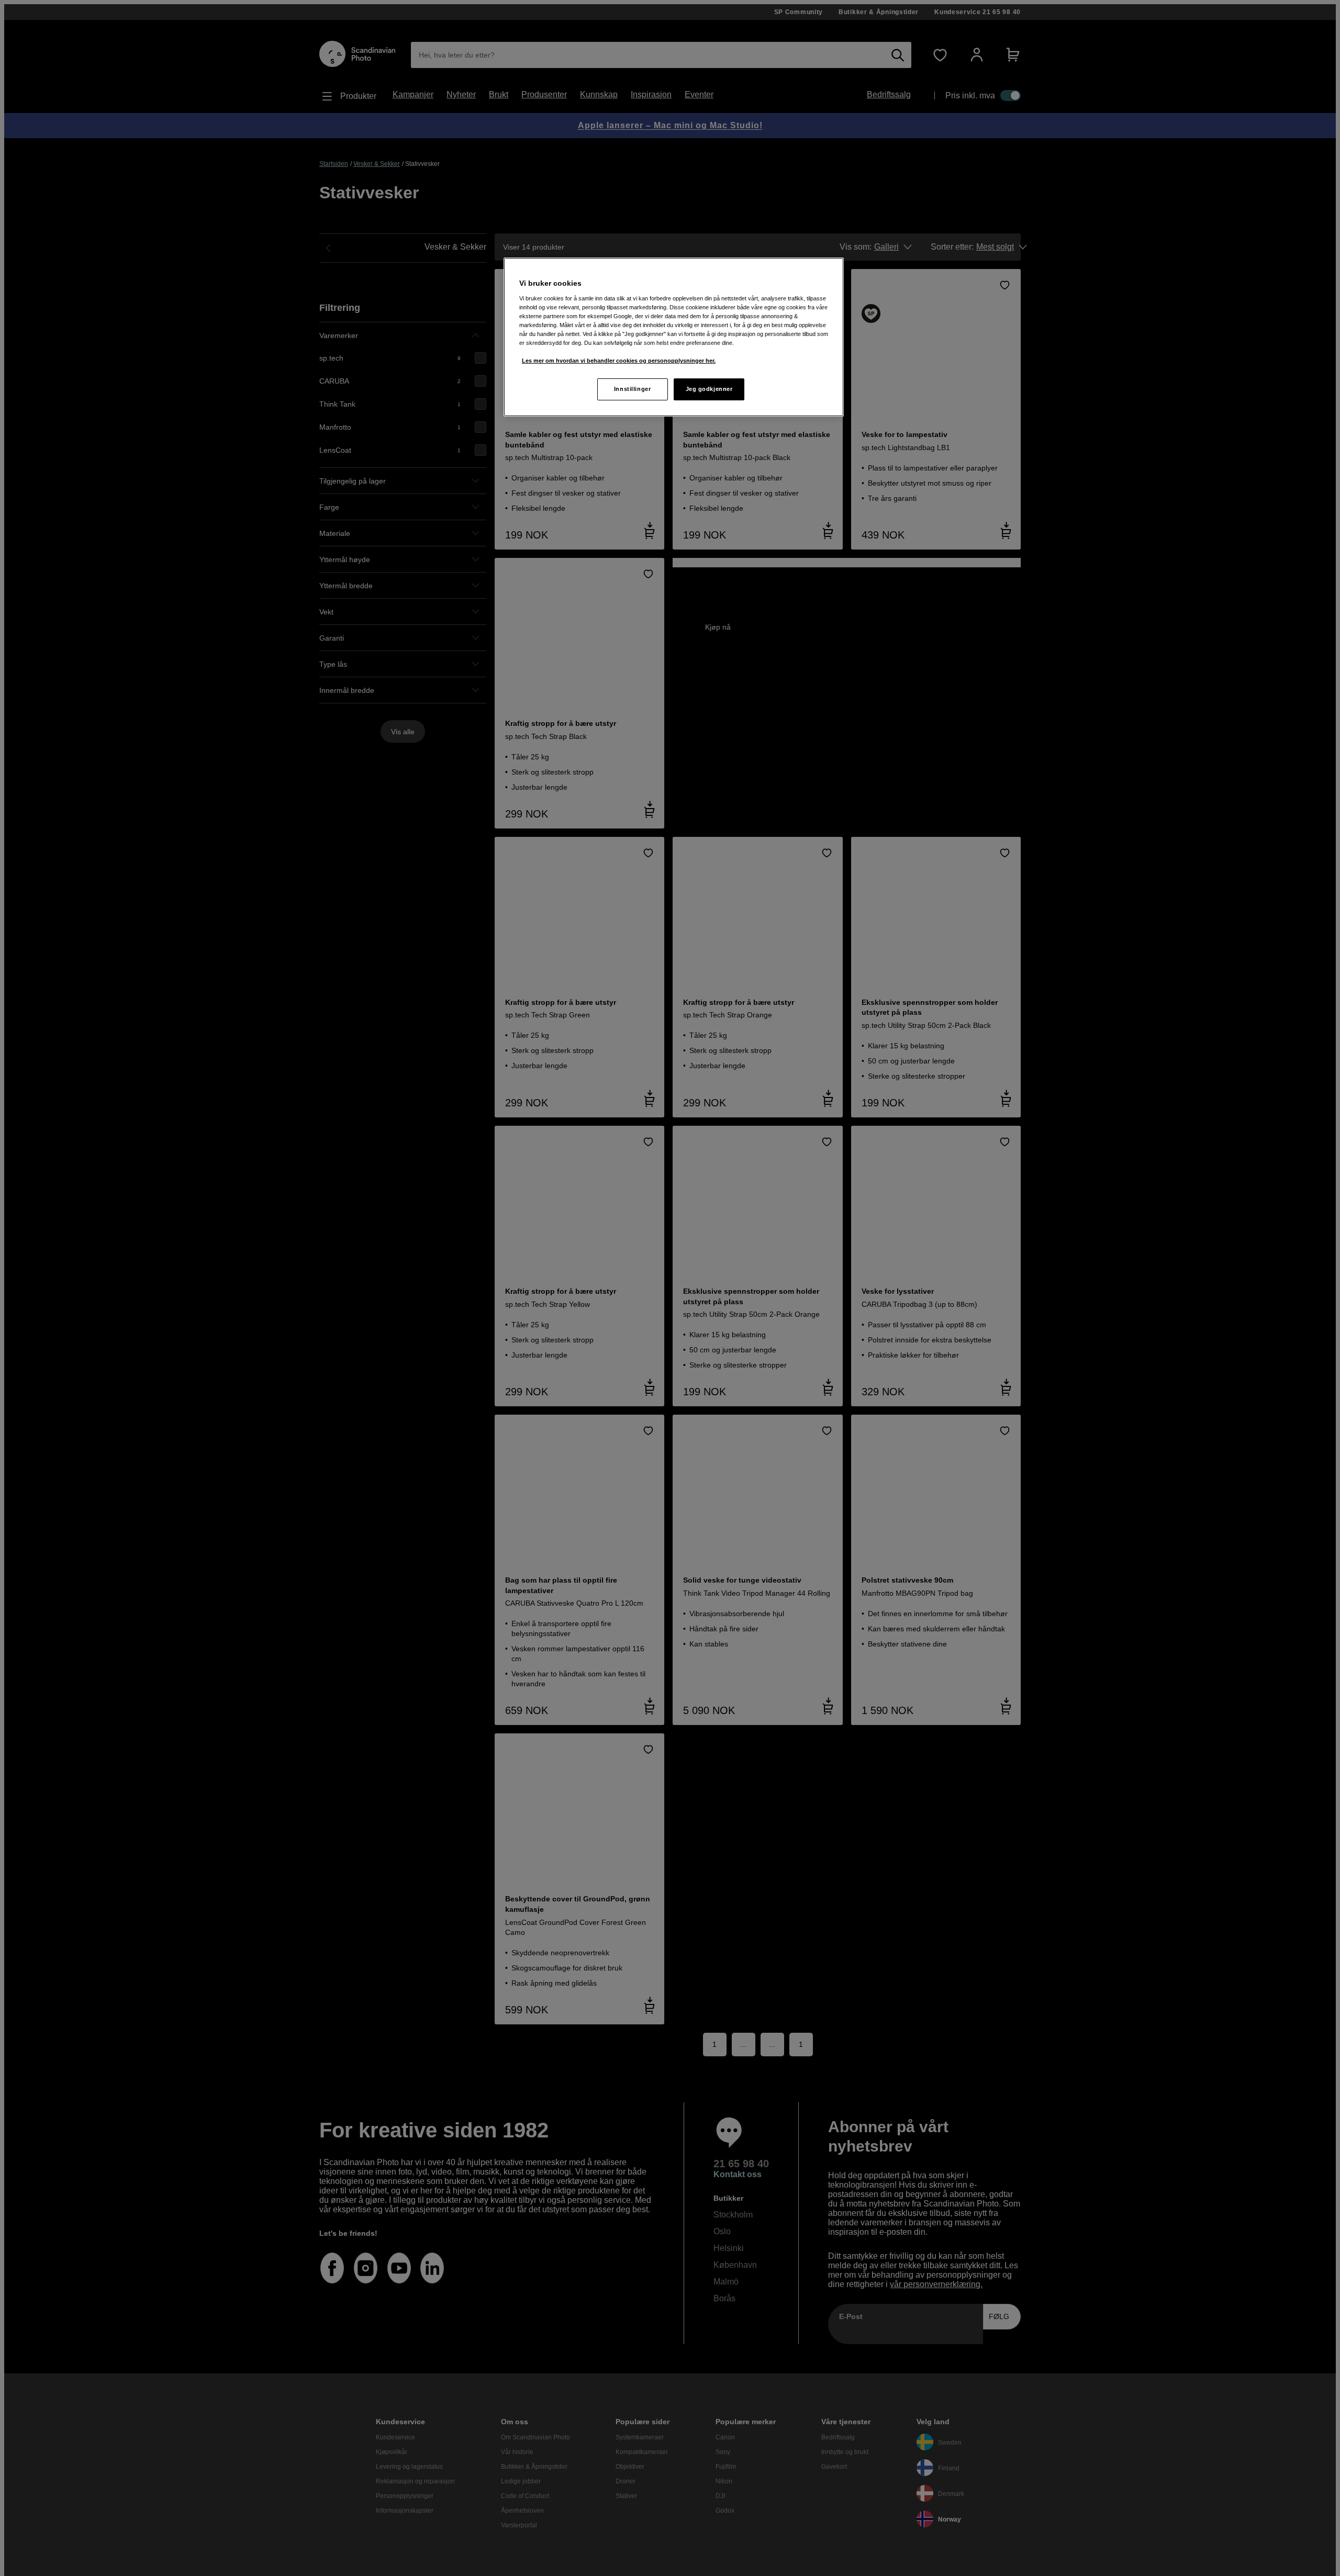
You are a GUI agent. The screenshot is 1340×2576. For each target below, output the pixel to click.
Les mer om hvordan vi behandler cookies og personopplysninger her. (619, 361)
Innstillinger (632, 389)
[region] (674, 337)
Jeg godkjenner (709, 389)
